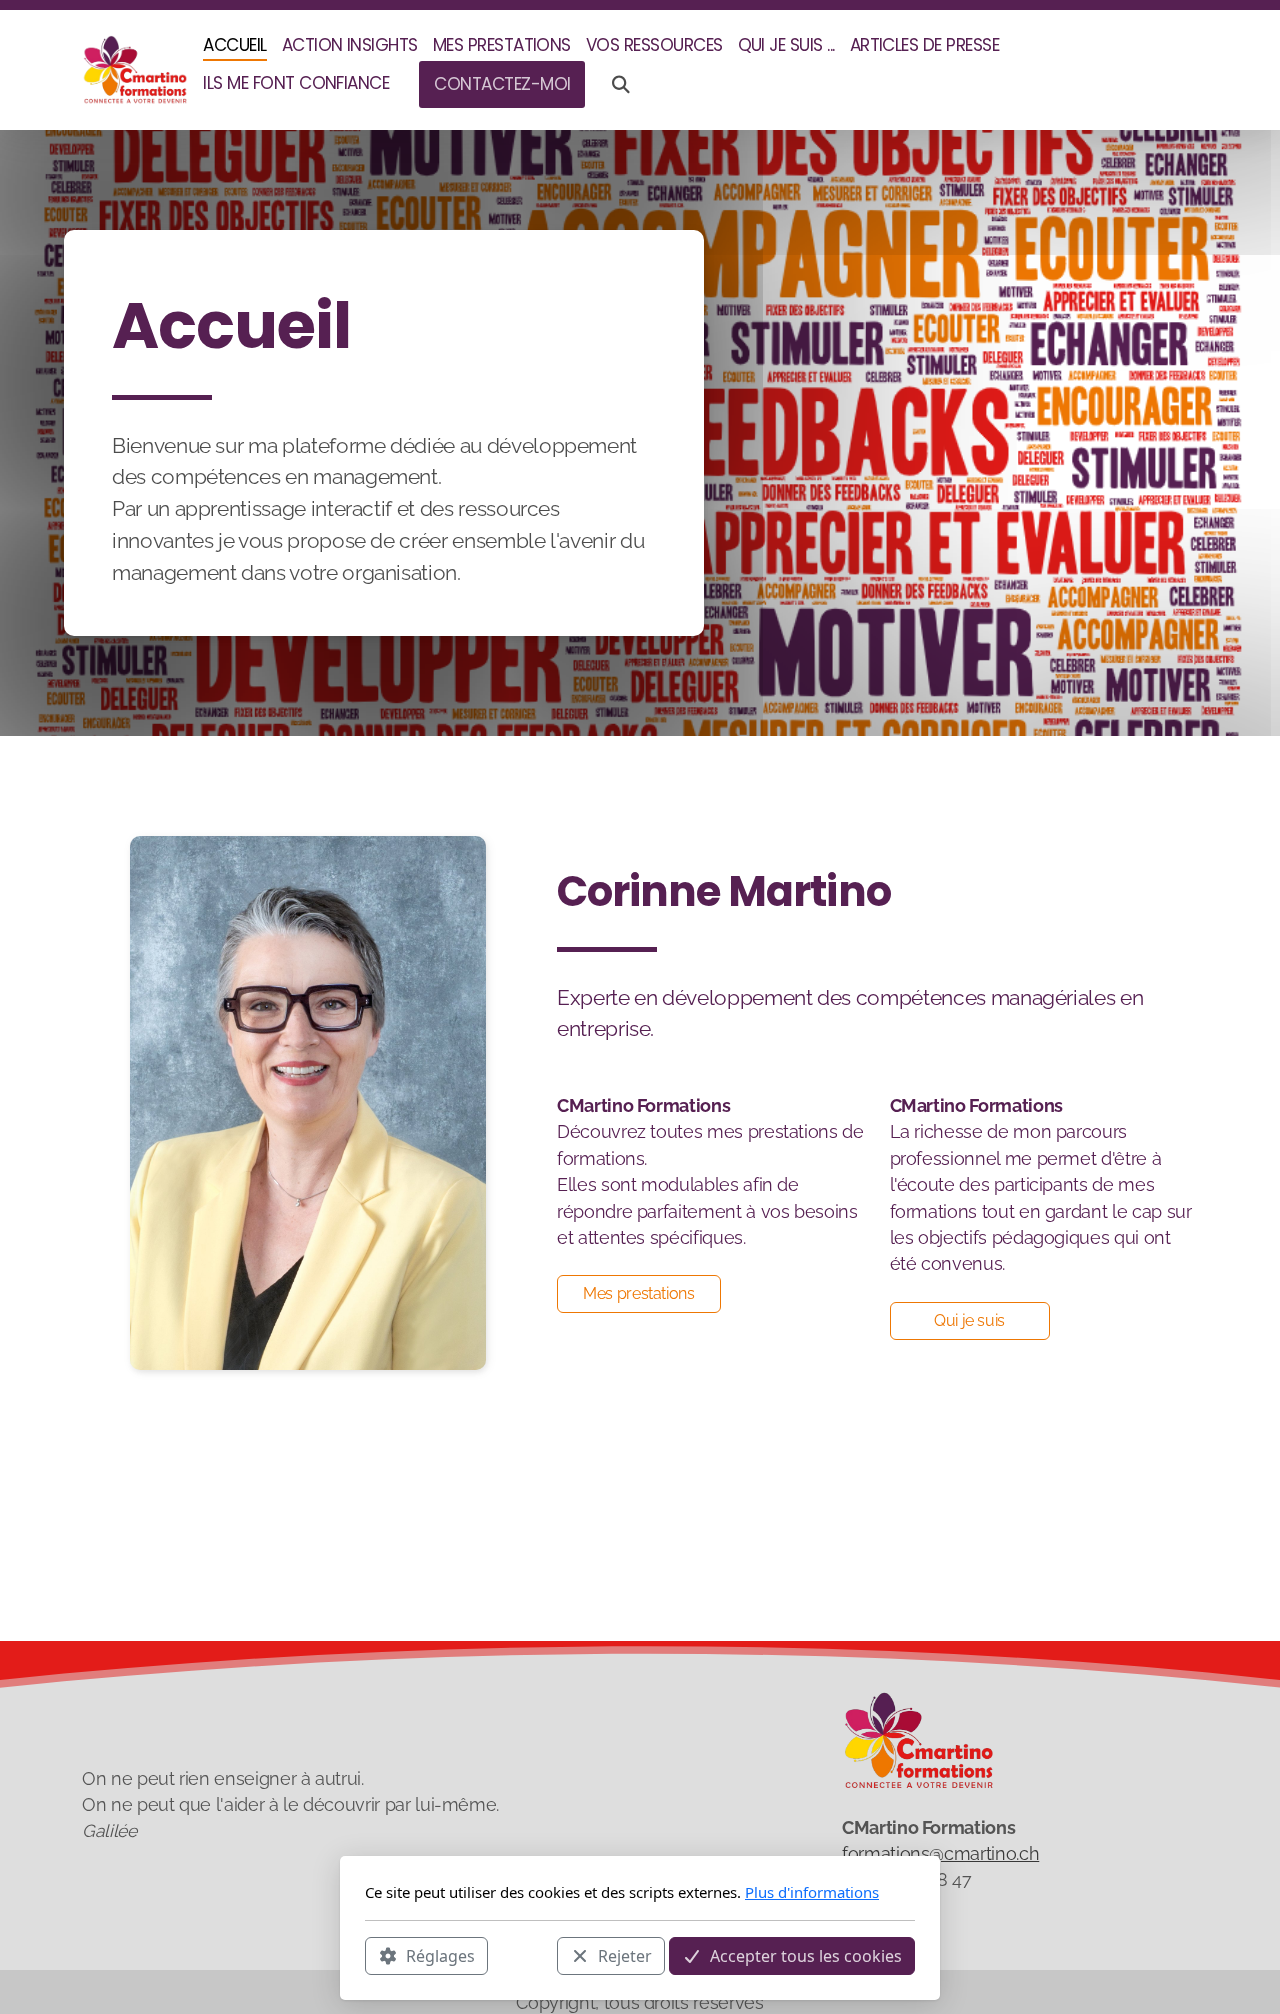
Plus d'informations (812, 1892)
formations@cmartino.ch (940, 1853)
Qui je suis (969, 1320)
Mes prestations (639, 1293)
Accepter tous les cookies (806, 1955)
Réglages (440, 1955)
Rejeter (625, 1955)
